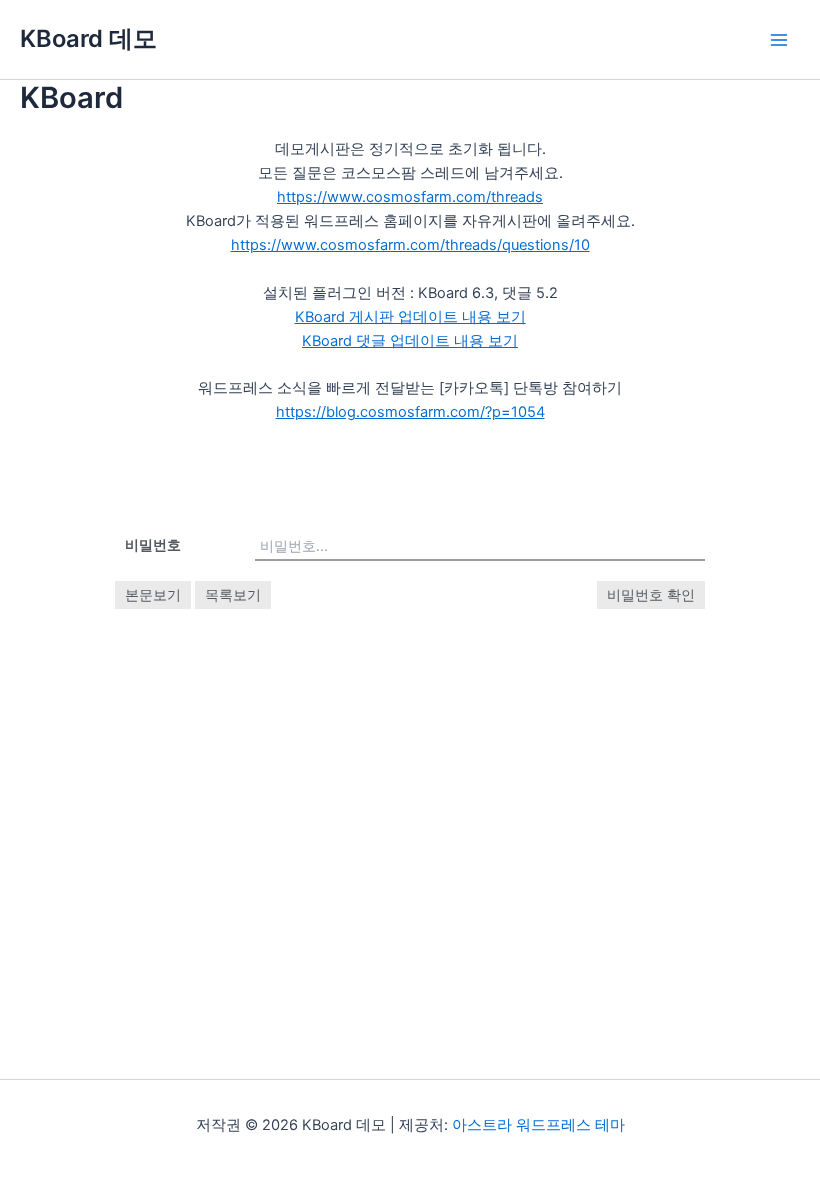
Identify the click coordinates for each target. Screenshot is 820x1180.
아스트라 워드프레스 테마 (538, 1125)
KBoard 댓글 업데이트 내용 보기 (410, 341)
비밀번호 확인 (651, 594)
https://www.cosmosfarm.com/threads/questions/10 (410, 245)
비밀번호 (153, 544)
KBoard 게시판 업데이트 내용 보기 (410, 317)
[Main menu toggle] (779, 40)
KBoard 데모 (88, 38)
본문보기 (153, 594)
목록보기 (233, 594)
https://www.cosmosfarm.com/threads (410, 197)
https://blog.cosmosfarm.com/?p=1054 (410, 412)
